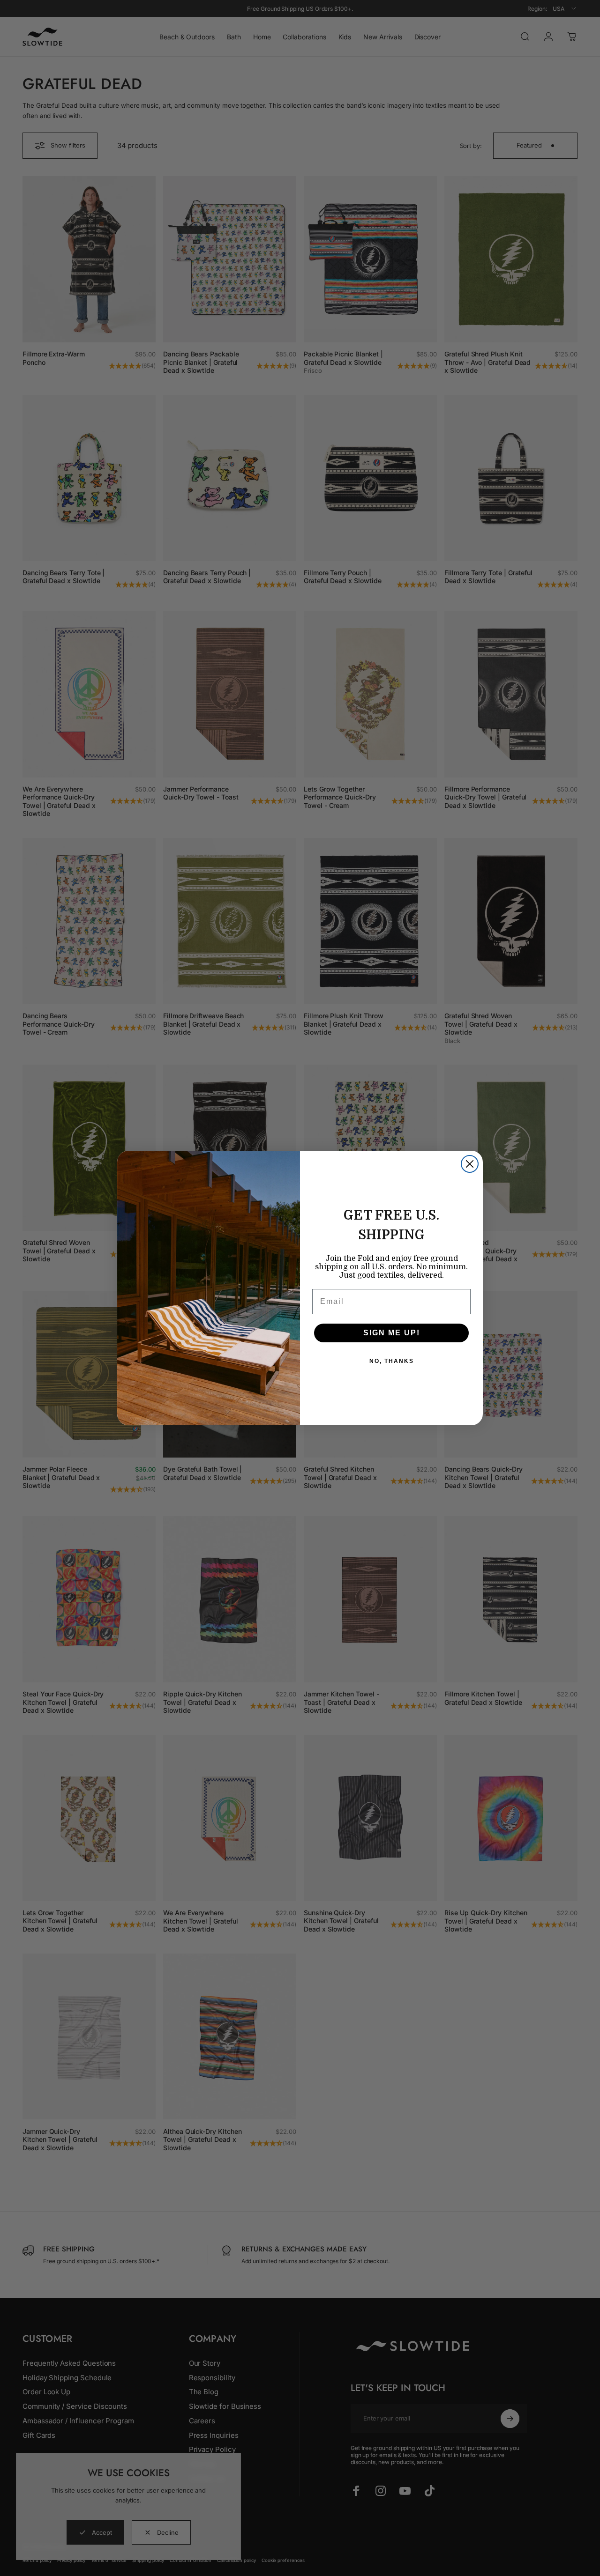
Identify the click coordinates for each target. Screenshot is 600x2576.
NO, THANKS (392, 1361)
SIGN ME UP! (392, 1333)
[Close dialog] (470, 1164)
